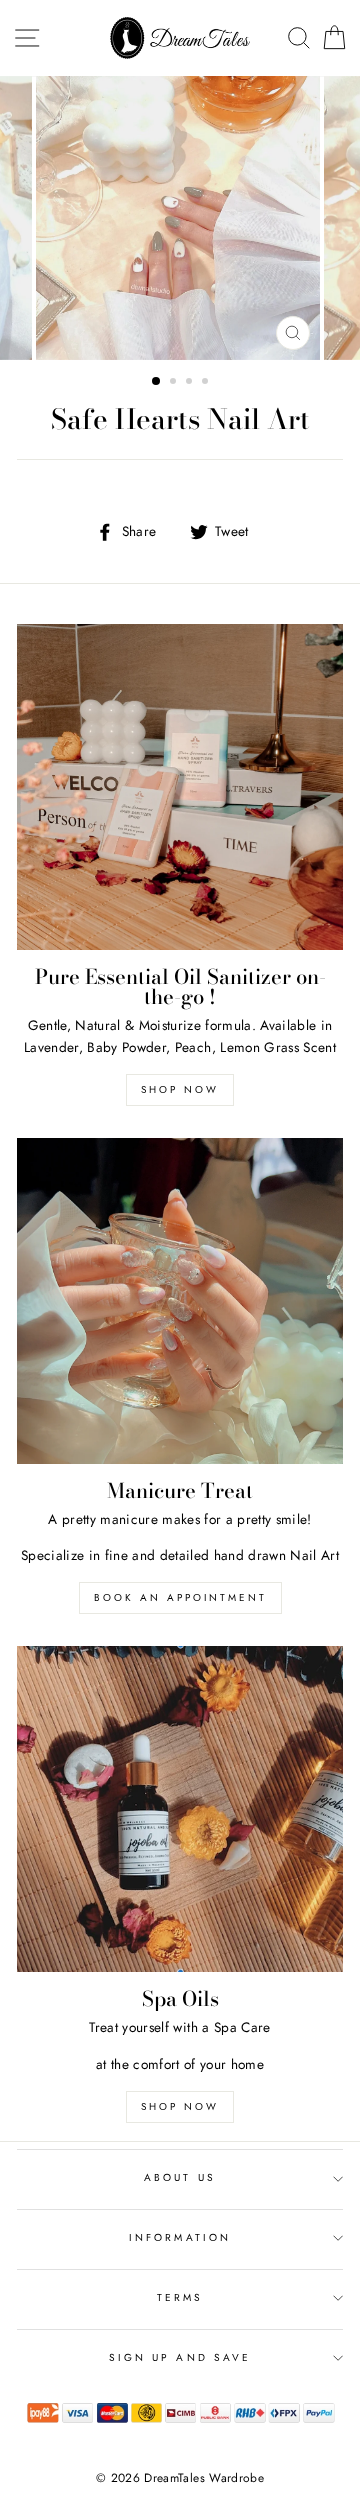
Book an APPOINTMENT (180, 1597)
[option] (180, 218)
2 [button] (175, 383)
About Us (179, 2177)
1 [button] (157, 382)
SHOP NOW (180, 2106)
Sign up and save (180, 2357)
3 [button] (191, 383)
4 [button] (207, 383)
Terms (180, 2297)
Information (180, 2237)
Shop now (180, 1089)
